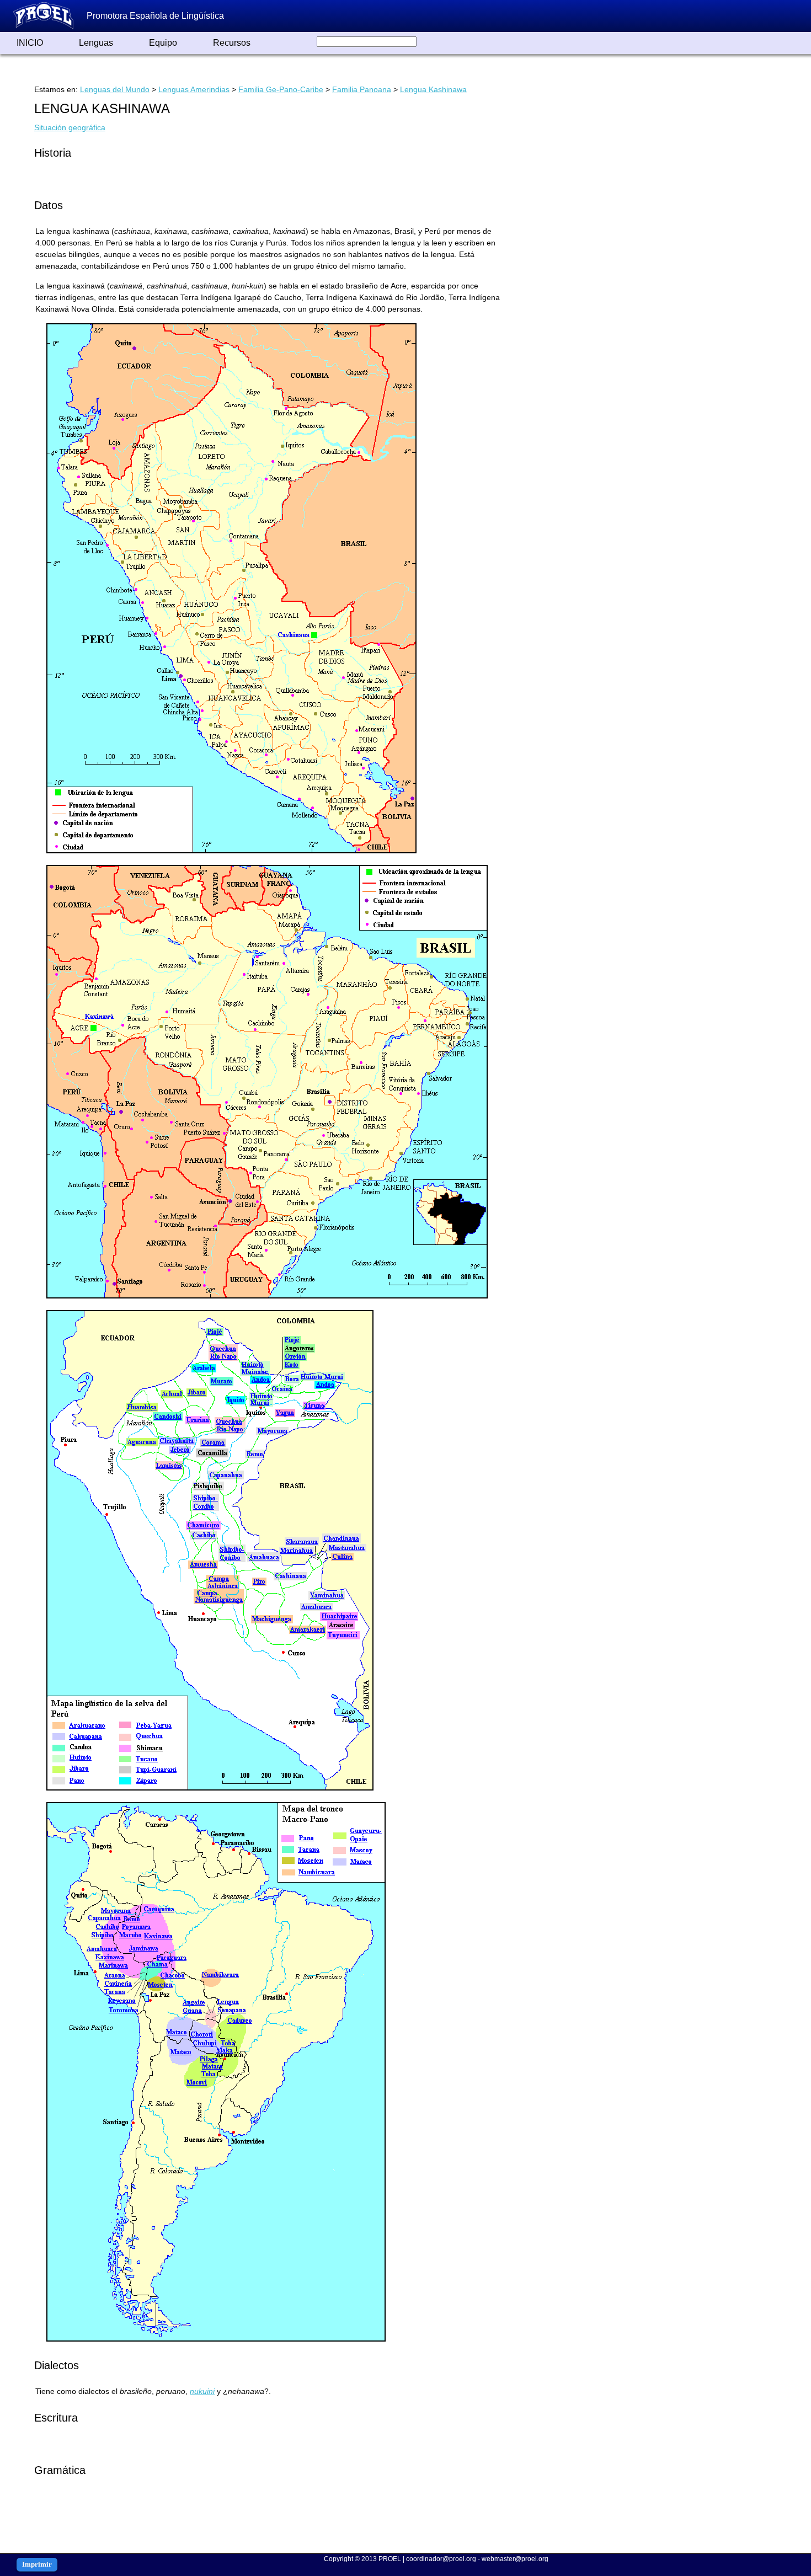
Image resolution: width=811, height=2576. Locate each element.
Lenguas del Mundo (115, 89)
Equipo (163, 43)
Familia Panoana (362, 89)
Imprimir (37, 2564)
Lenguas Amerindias (194, 89)
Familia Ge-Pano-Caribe (281, 89)
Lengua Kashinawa (433, 89)
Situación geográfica (70, 127)
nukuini (202, 2391)
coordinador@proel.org (441, 2559)
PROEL (390, 2559)
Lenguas (96, 43)
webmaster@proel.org (515, 2559)
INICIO (30, 43)
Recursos (232, 43)
